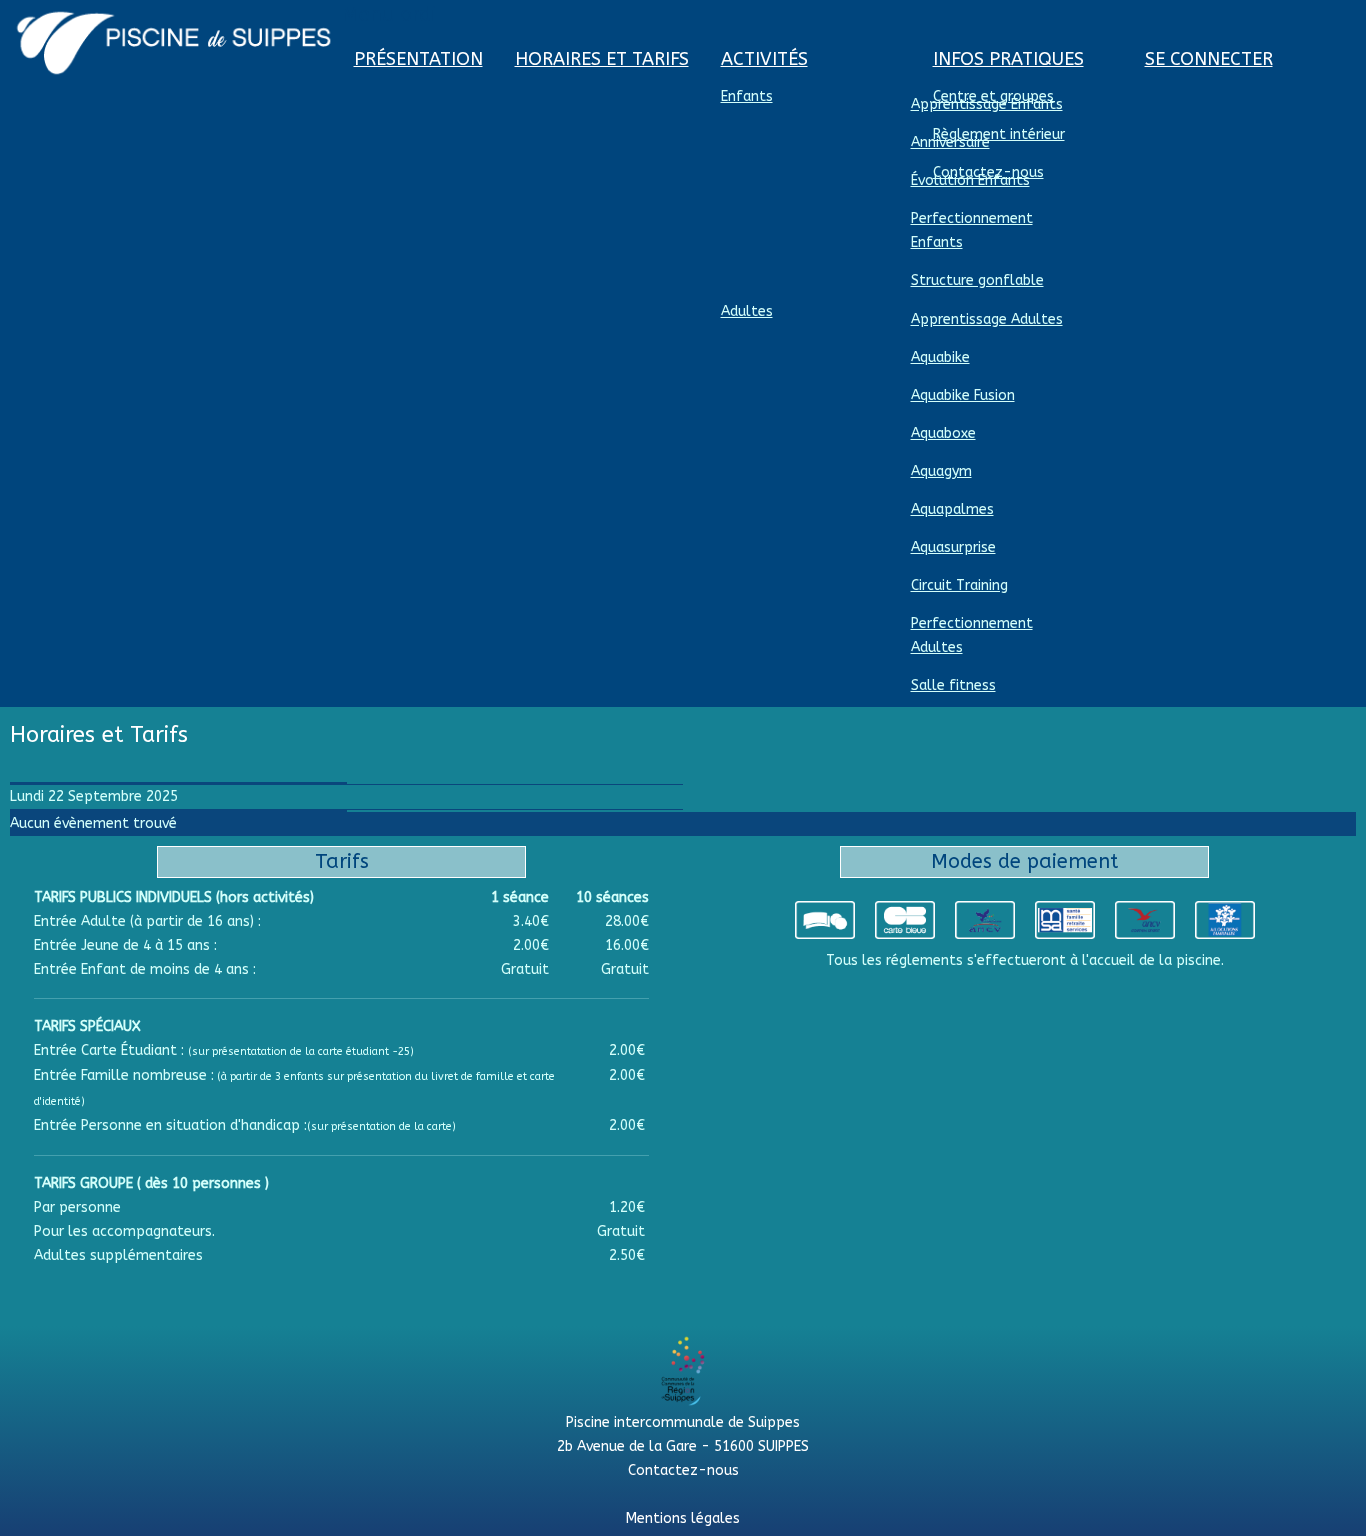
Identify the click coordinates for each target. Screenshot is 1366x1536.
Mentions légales (683, 1518)
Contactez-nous (683, 1470)
